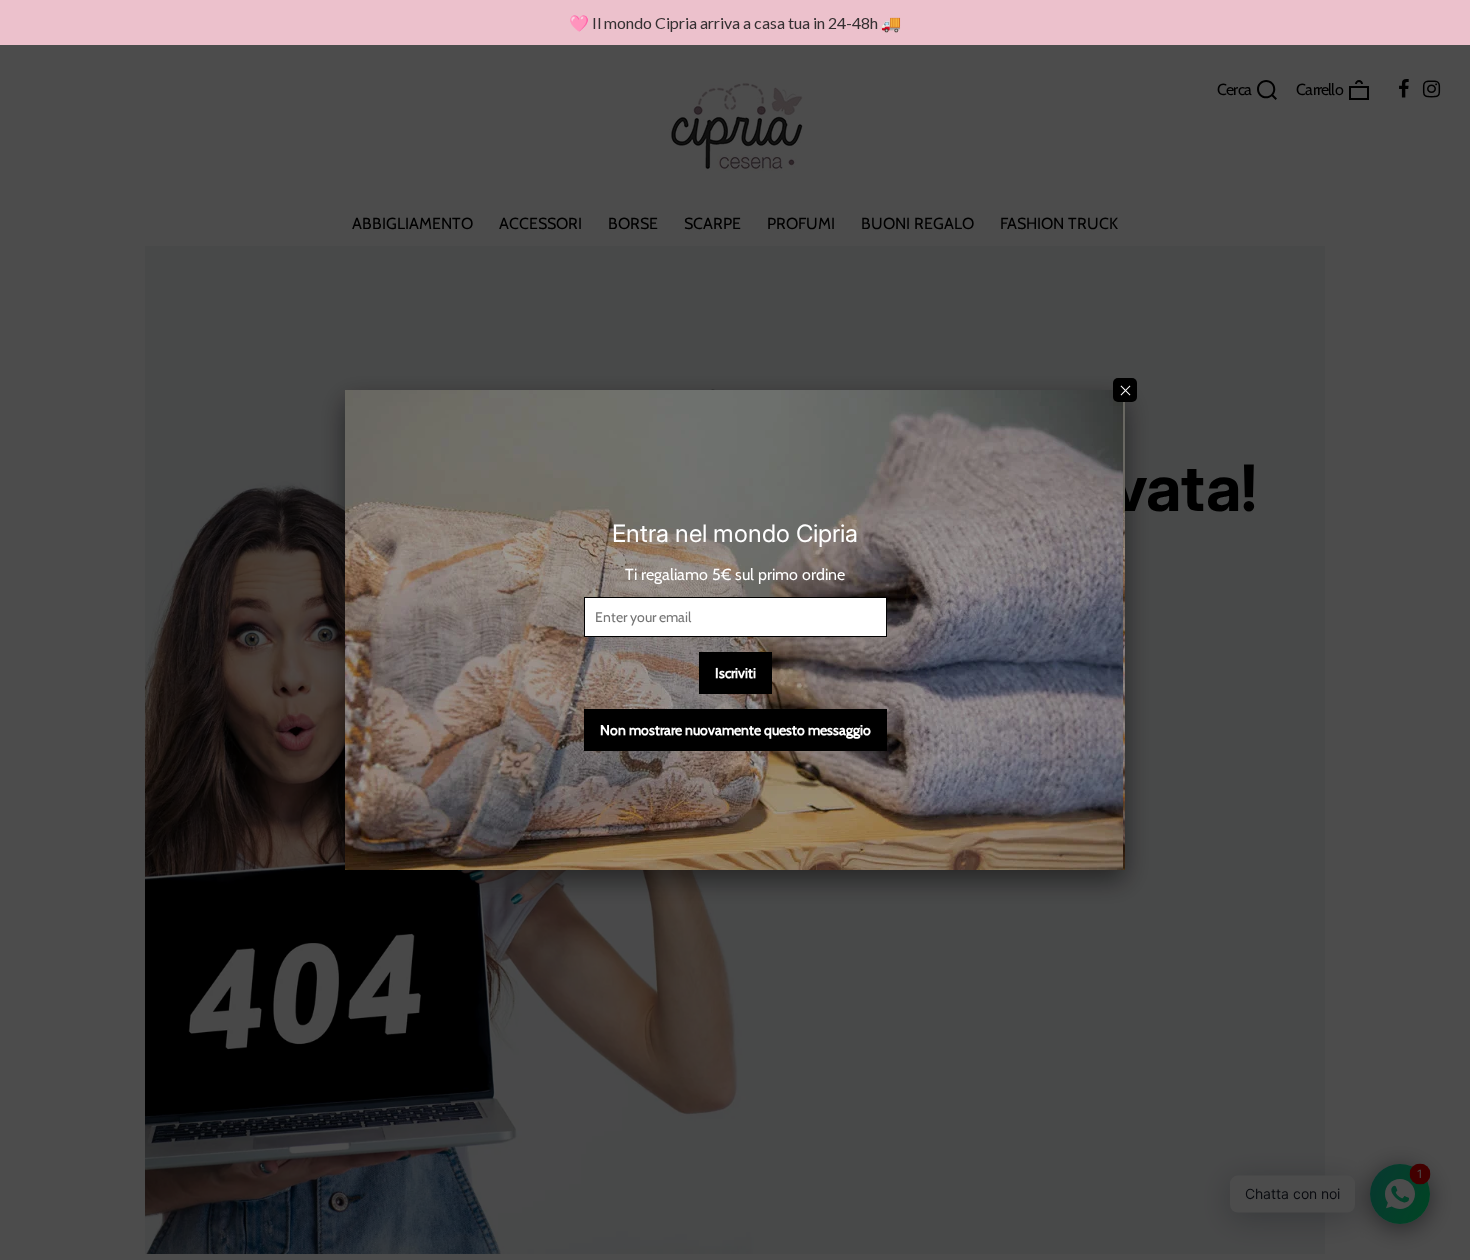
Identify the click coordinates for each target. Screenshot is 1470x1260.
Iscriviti (735, 673)
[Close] (1125, 390)
